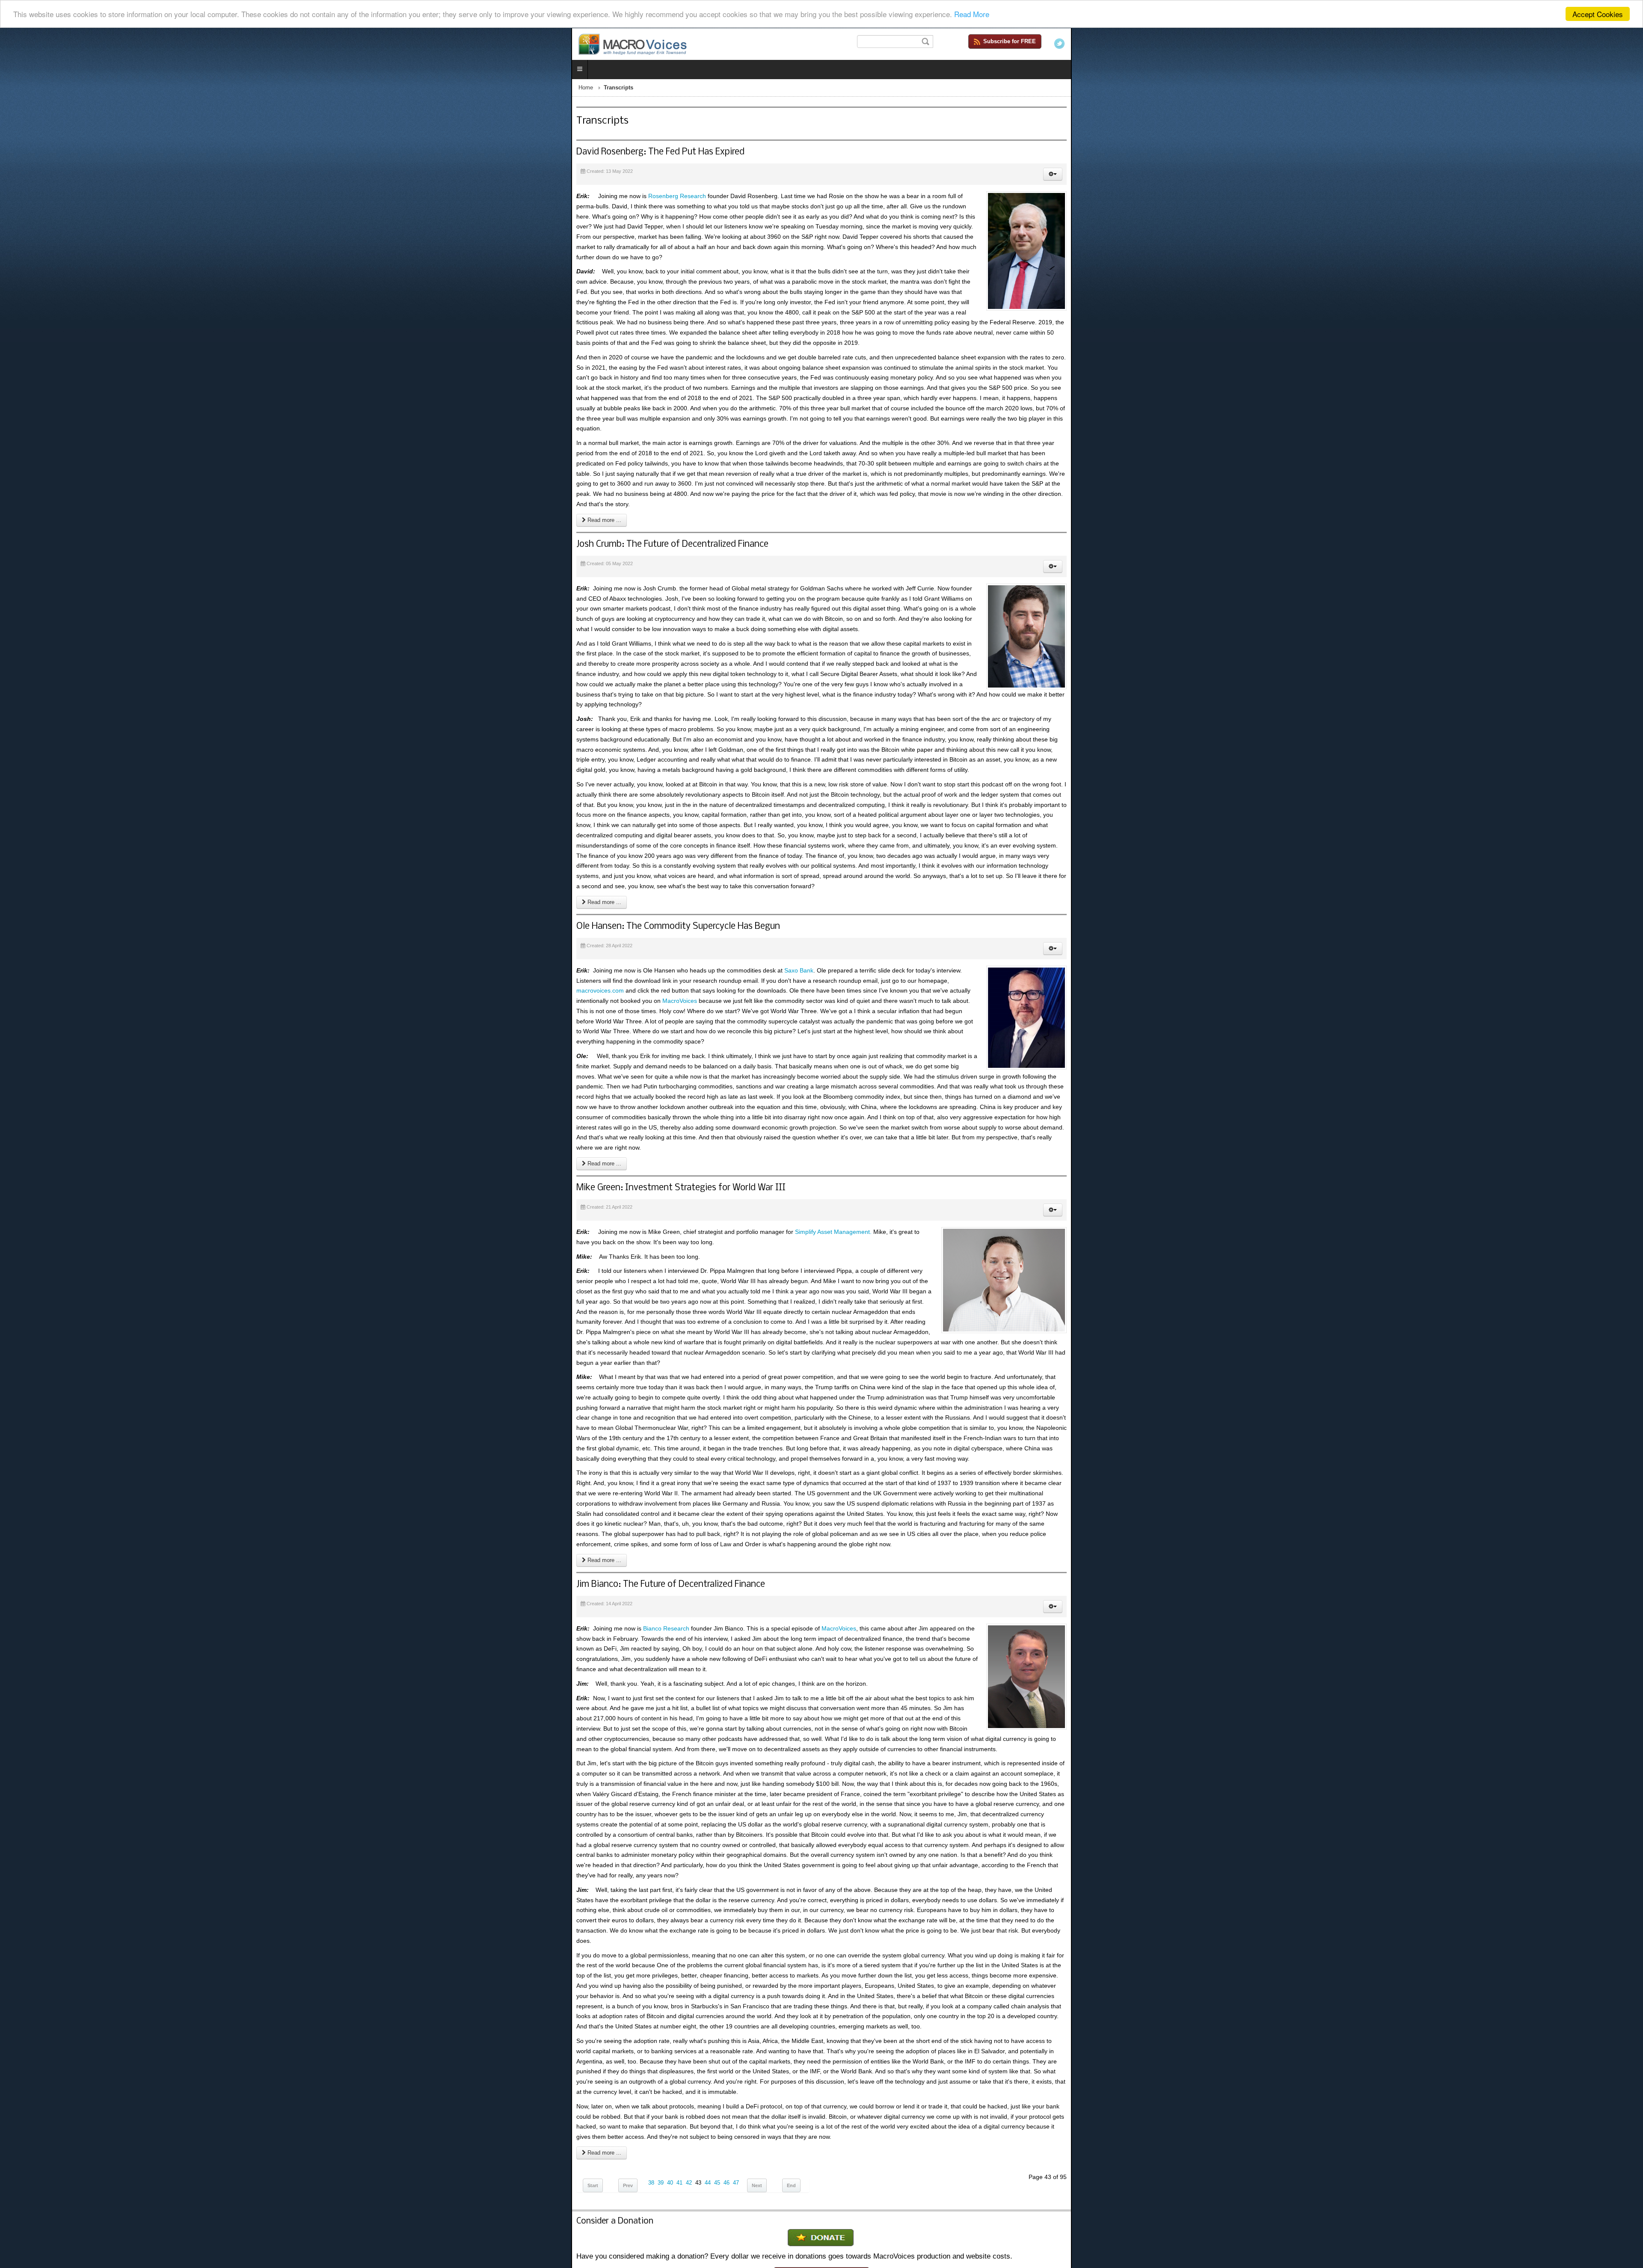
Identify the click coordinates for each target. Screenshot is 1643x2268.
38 (80, 1156)
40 (99, 1156)
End (220, 1159)
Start (22, 1159)
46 (155, 1156)
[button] (1624, 176)
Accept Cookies (1598, 14)
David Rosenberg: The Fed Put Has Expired (89, 154)
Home (15, 89)
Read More (972, 14)
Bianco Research (95, 907)
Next (186, 1159)
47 (165, 1156)
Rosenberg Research (106, 198)
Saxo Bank (228, 575)
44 (136, 1156)
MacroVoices (1266, 575)
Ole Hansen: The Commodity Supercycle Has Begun (107, 531)
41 (108, 1156)
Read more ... (32, 318)
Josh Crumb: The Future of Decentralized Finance (101, 342)
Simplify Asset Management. (262, 704)
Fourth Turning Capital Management (1545, 1309)
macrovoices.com (790, 575)
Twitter (1631, 44)
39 (89, 1156)
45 (146, 1156)
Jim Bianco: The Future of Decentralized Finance (99, 863)
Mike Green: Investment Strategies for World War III (110, 660)
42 (118, 1156)
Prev (57, 1159)
